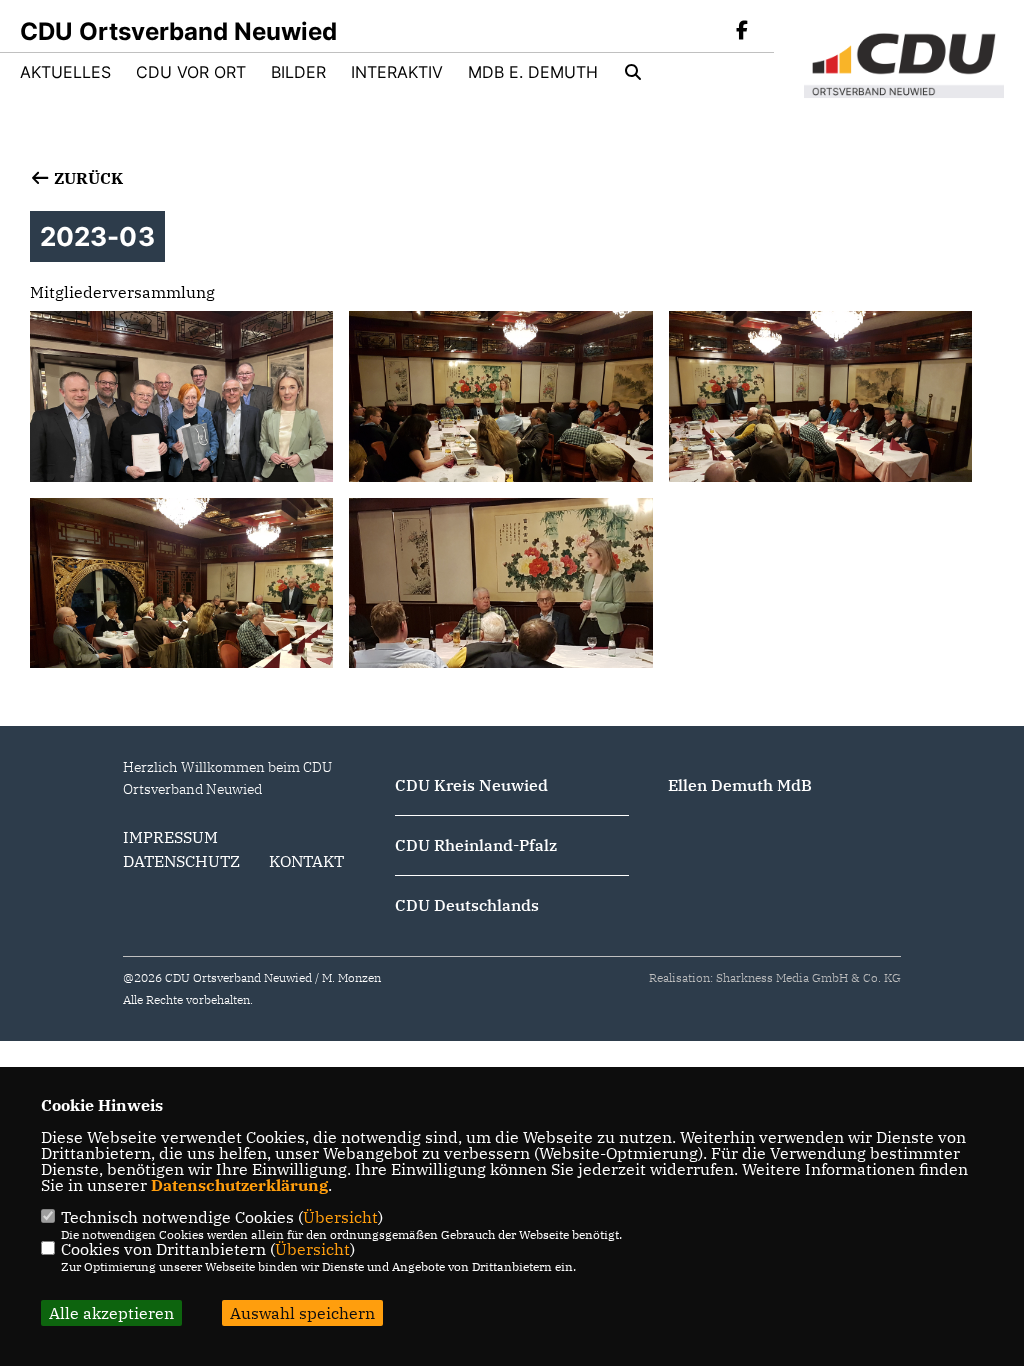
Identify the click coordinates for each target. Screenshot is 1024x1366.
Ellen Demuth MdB (740, 785)
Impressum (170, 837)
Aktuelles (65, 72)
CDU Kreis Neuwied (471, 785)
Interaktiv (397, 72)
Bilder (298, 72)
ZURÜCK (86, 178)
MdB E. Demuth (533, 72)
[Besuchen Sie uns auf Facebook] (742, 32)
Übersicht (340, 1217)
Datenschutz (181, 861)
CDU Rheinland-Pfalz (476, 845)
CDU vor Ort (191, 72)
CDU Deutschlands (467, 905)
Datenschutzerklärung (239, 1185)
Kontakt (306, 861)
